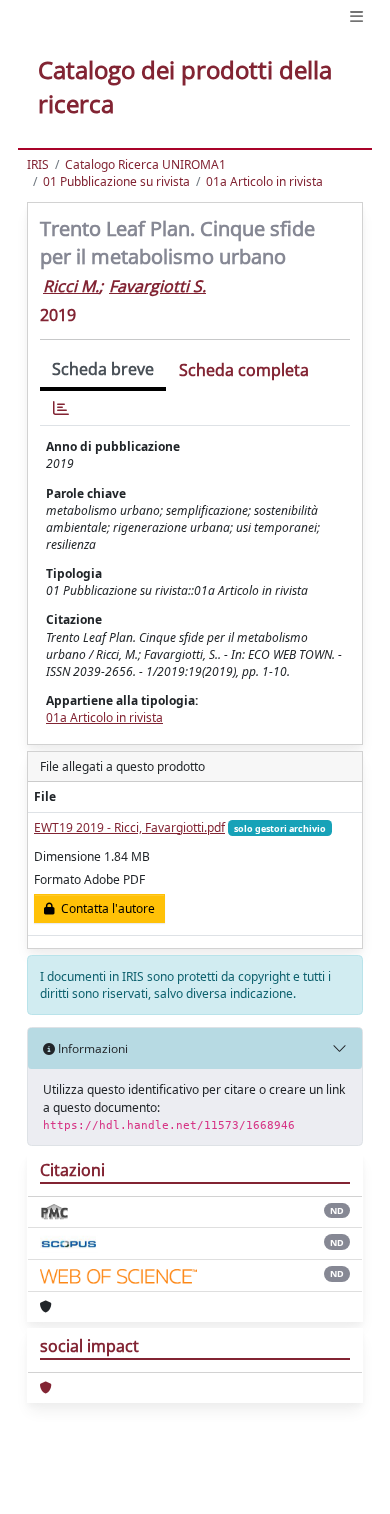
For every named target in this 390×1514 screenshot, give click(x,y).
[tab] (61, 408)
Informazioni (91, 1048)
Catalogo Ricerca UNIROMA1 (145, 164)
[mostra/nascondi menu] (356, 16)
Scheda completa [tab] (244, 370)
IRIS (38, 164)
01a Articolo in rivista (264, 181)
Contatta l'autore (105, 908)
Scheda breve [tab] (103, 369)
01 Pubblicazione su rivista (116, 181)
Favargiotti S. (157, 286)
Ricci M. (71, 286)
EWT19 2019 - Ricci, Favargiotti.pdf (129, 827)
